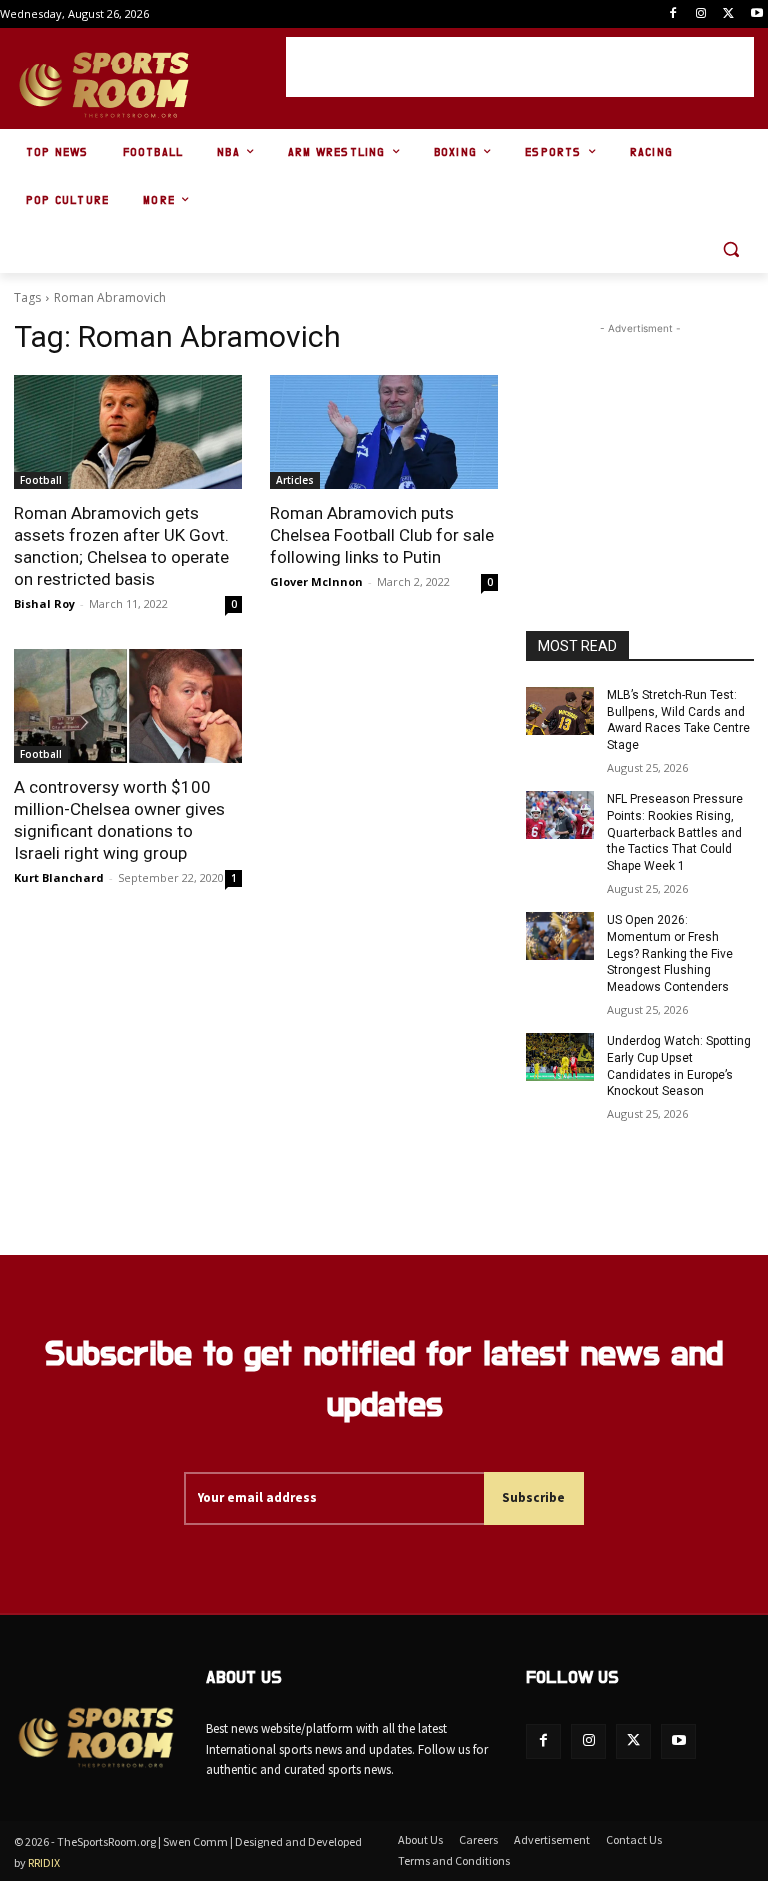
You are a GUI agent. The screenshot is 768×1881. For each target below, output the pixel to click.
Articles (295, 480)
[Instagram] (701, 14)
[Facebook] (673, 14)
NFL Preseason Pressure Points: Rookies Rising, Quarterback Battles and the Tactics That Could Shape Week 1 (675, 832)
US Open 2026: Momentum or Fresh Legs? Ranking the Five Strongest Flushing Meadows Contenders (670, 953)
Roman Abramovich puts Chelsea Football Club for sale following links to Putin (382, 535)
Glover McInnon (316, 581)
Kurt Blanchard (59, 877)
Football (41, 480)
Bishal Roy (44, 603)
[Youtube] (756, 14)
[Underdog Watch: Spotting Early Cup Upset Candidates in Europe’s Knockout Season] (560, 1057)
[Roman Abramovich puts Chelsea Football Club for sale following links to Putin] (384, 432)
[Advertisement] (520, 67)
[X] (728, 14)
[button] (730, 249)
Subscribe (533, 1497)
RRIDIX (44, 1862)
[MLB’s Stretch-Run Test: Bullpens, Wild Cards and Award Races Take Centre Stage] (560, 711)
